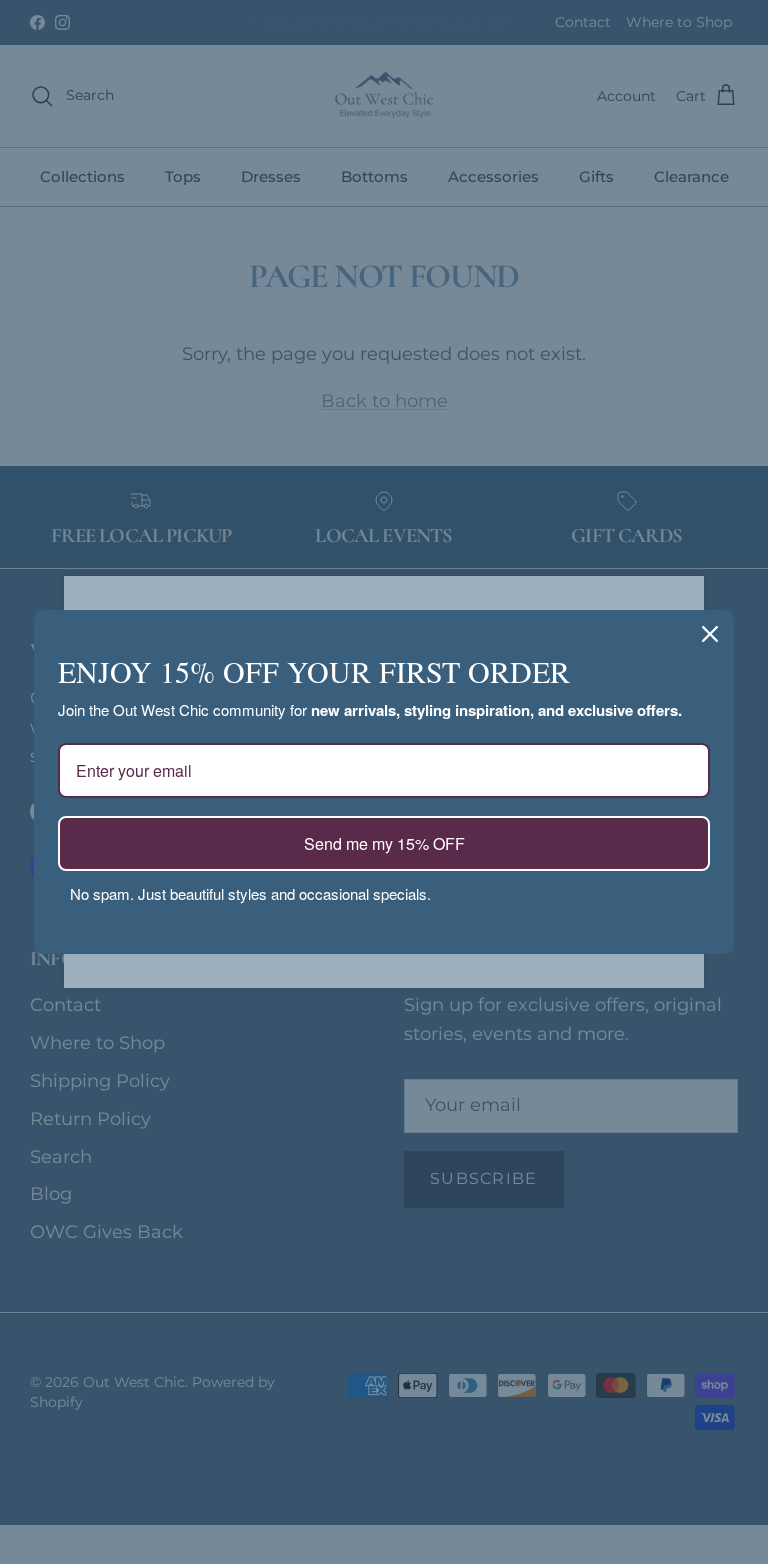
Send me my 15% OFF (384, 843)
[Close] (710, 634)
